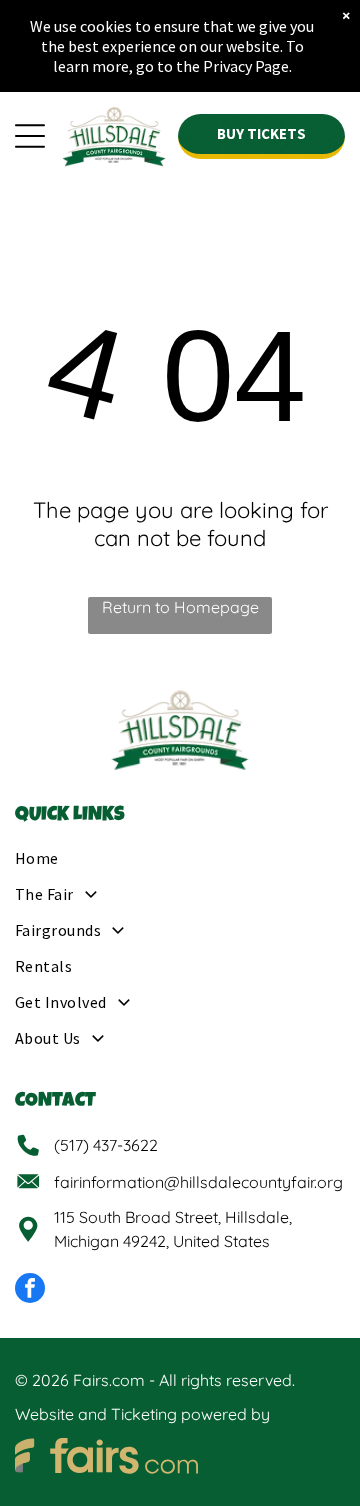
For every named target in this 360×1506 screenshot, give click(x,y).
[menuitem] (180, 864)
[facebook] (30, 1290)
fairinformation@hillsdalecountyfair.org (198, 1182)
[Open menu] (30, 136)
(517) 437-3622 (106, 1145)
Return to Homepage (180, 607)
